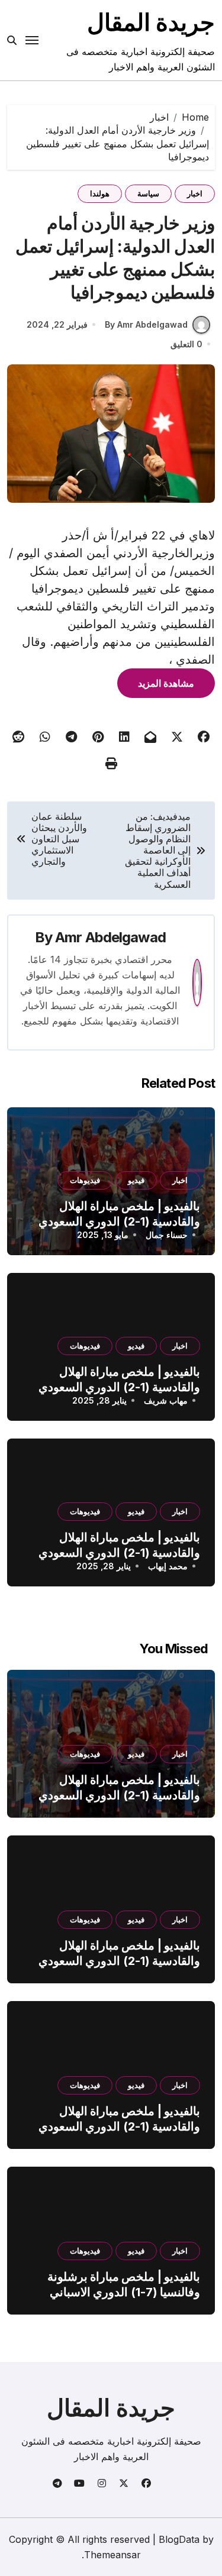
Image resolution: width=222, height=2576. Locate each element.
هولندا (100, 193)
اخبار (195, 193)
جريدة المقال (151, 22)
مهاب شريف (166, 1400)
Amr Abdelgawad (110, 937)
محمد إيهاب (168, 1566)
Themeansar (112, 2555)
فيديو (136, 1180)
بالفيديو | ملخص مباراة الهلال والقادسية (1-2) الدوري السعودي (119, 1788)
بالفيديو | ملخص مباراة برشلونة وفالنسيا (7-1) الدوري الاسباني (124, 2284)
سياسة (148, 193)
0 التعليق (186, 344)
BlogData (179, 2539)
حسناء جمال (167, 1235)
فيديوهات (85, 1180)
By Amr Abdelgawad (146, 324)
